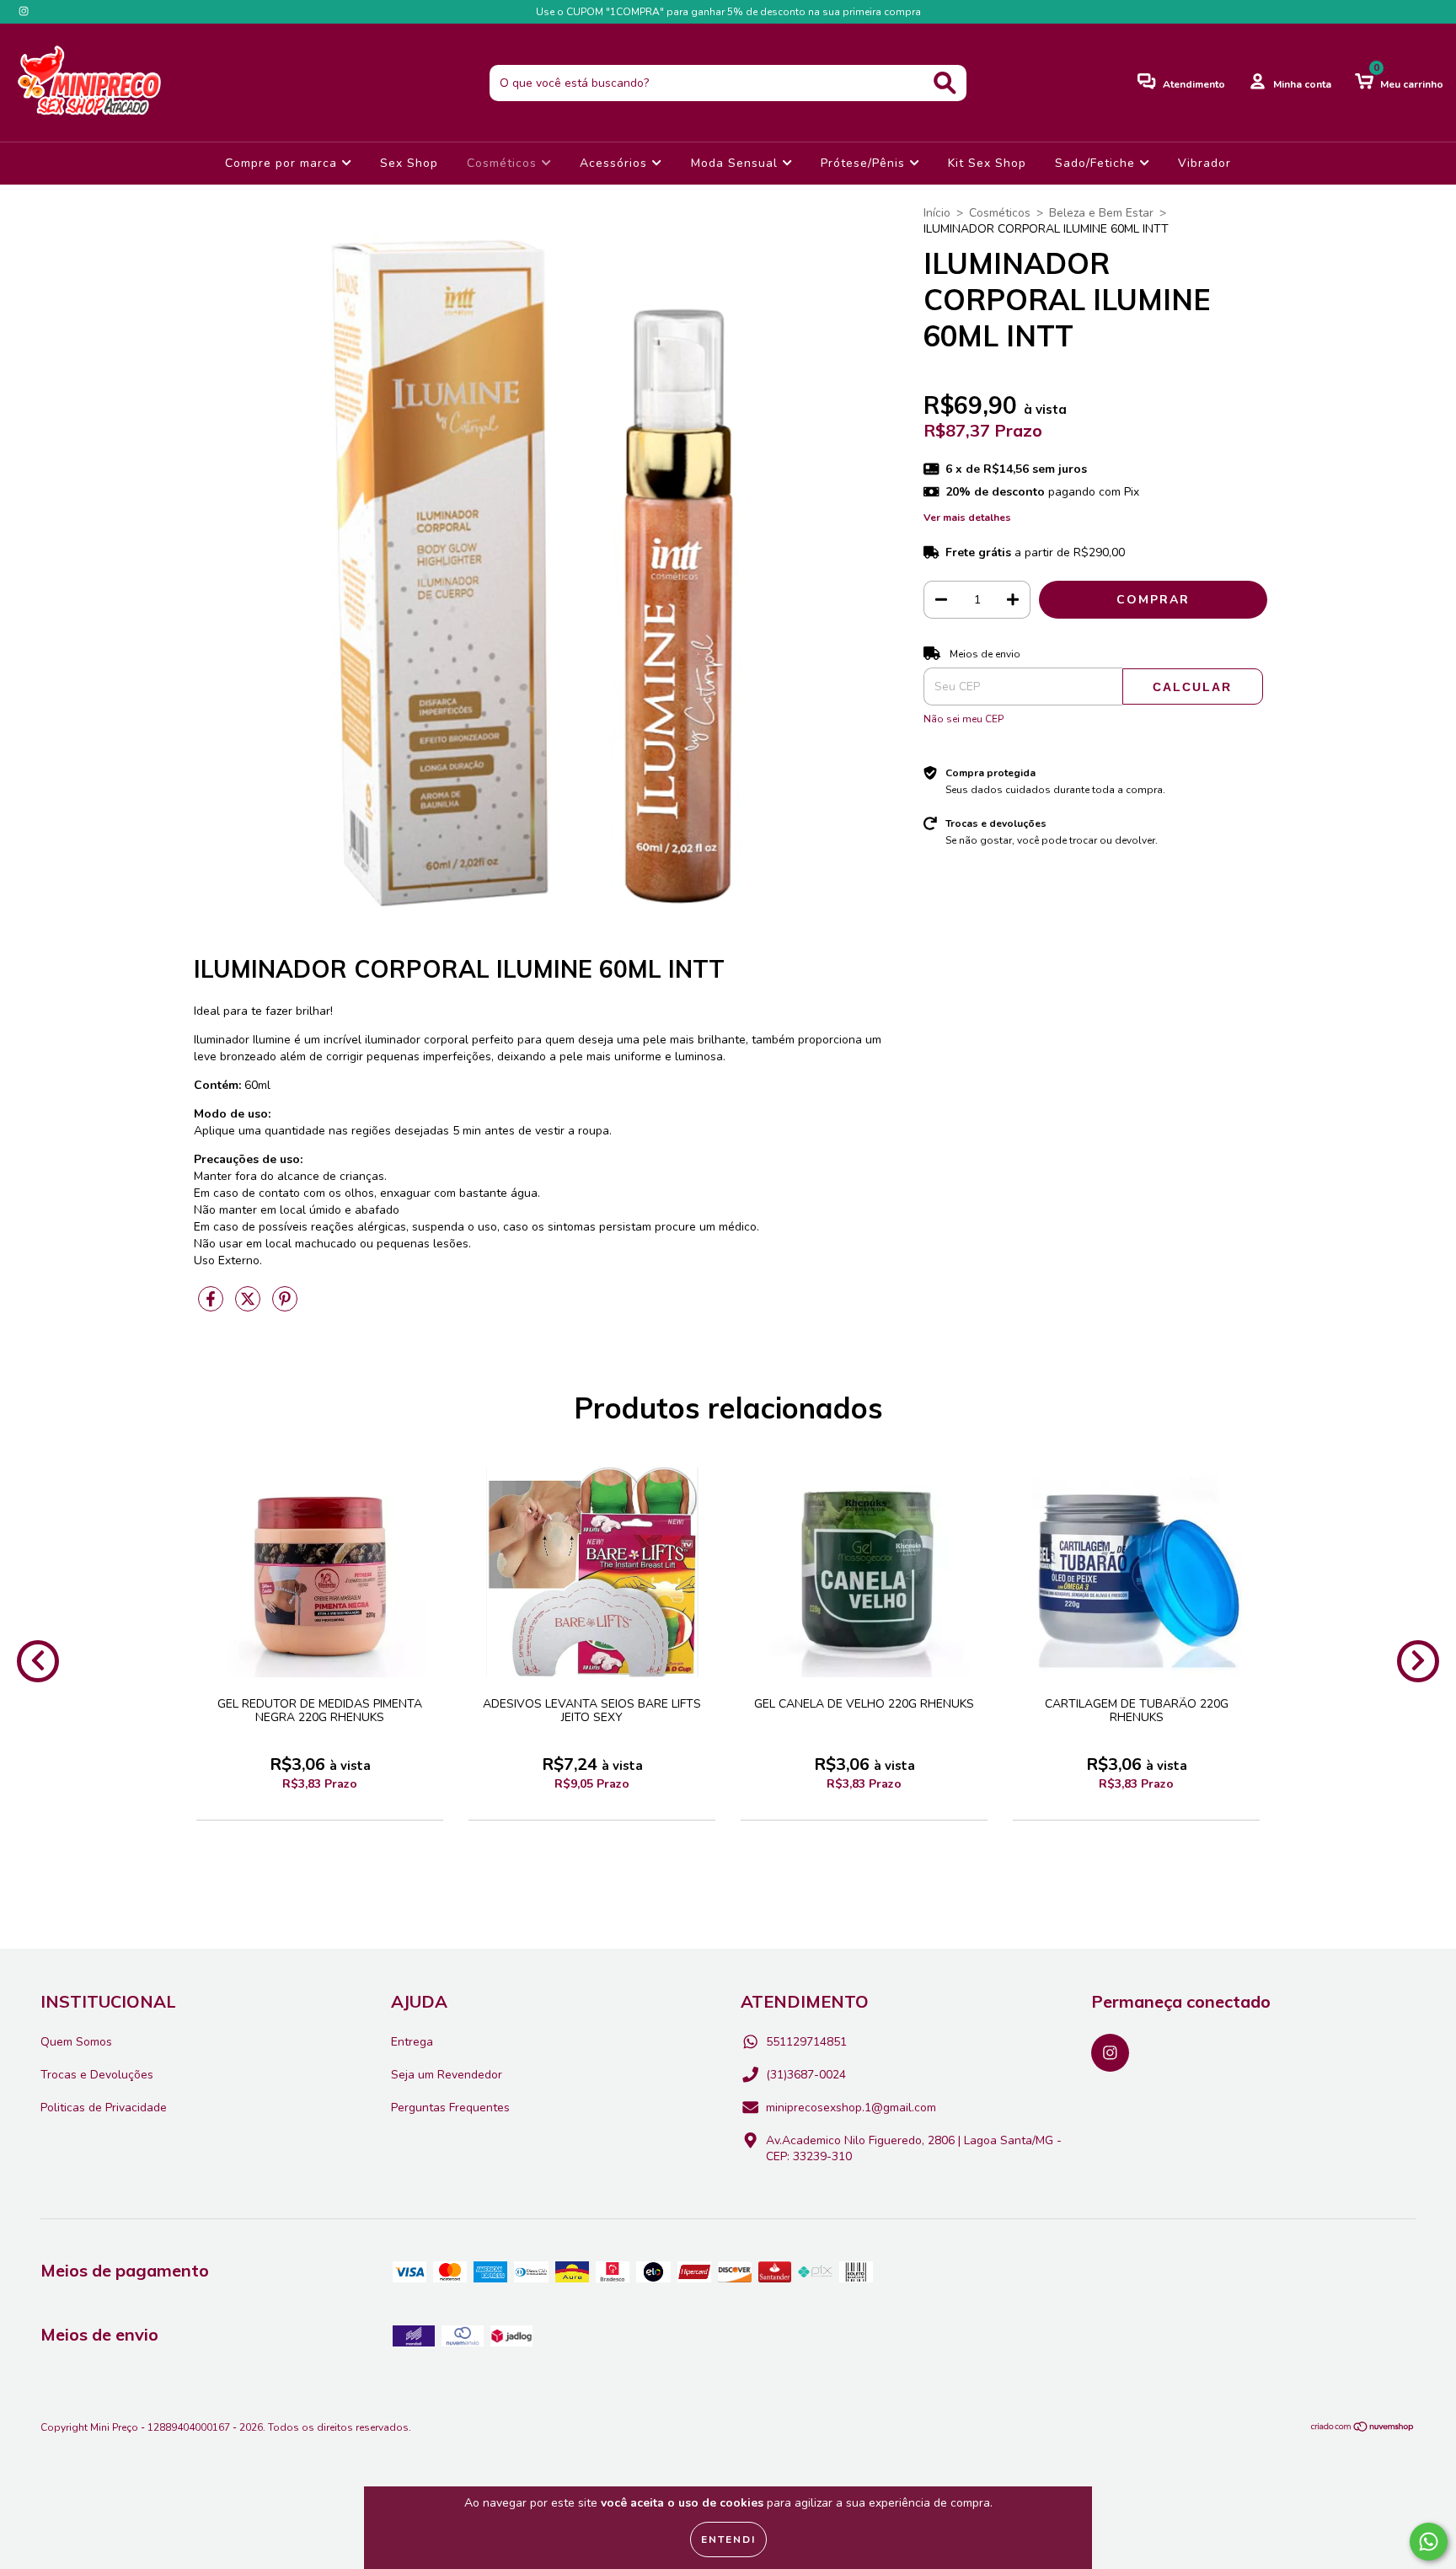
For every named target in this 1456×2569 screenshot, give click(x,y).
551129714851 (806, 2042)
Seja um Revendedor (447, 2075)
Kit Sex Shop (987, 163)
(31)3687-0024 (806, 2075)
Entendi (728, 2540)
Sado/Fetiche (1097, 163)
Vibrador (1204, 163)
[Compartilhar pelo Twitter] (249, 1306)
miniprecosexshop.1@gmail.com (851, 2108)
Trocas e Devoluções (97, 2075)
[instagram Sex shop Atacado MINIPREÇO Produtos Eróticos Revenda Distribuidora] (24, 11)
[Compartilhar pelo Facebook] (212, 1306)
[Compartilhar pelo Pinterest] (285, 1306)
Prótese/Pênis (865, 163)
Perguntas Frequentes (450, 2108)
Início (937, 213)
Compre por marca (283, 163)
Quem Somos (76, 2042)
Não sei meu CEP (964, 719)
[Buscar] (945, 83)
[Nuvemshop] (1363, 2429)
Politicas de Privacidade (104, 2108)
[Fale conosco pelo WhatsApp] (1429, 2542)
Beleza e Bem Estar (1101, 213)
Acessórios (616, 163)
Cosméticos (504, 163)
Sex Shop (409, 163)
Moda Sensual (736, 163)
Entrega (412, 2042)
